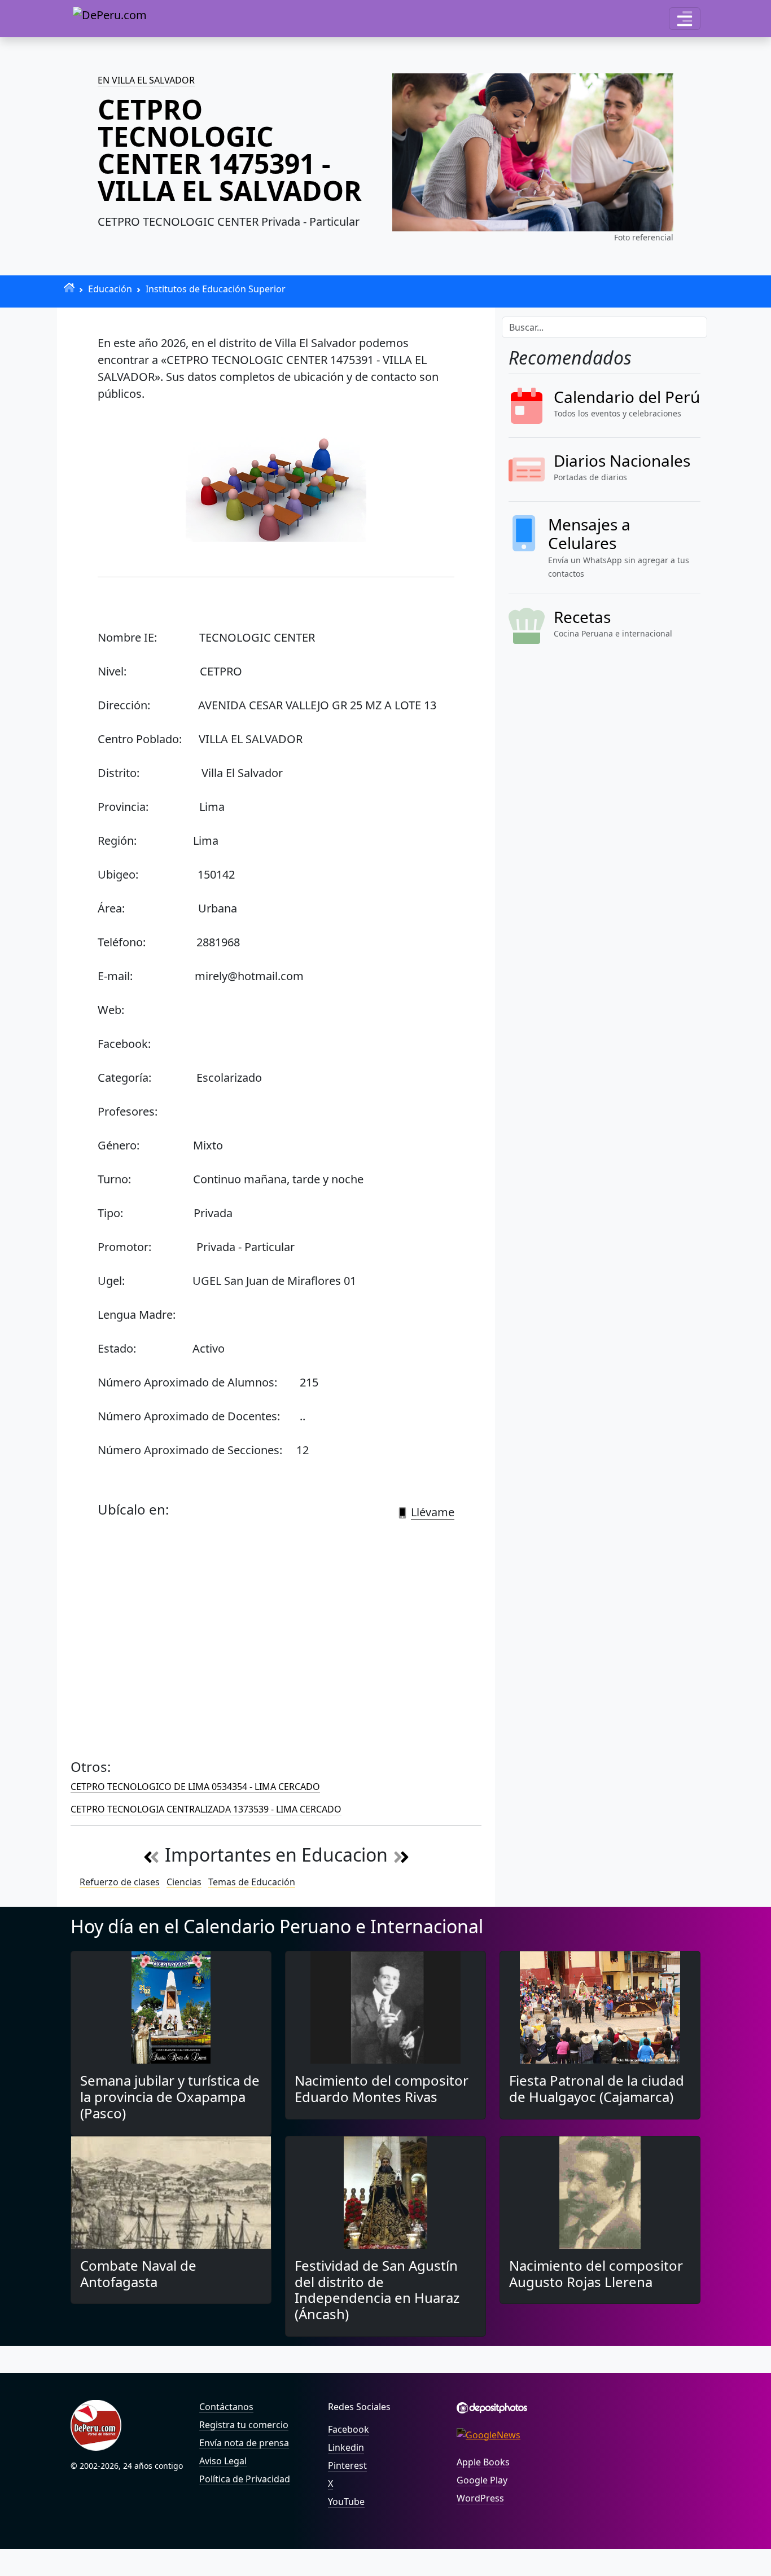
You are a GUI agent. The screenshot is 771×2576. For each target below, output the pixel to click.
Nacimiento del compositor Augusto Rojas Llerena (596, 2274)
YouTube (346, 2502)
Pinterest (347, 2465)
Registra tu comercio (244, 2425)
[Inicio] (69, 288)
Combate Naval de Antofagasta (138, 2274)
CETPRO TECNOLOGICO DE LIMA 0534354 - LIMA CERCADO (195, 1787)
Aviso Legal (223, 2461)
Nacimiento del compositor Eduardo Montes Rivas (382, 2088)
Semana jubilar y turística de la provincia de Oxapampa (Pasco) (170, 2097)
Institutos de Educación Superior (216, 289)
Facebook (349, 2429)
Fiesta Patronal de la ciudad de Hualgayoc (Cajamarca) (597, 2088)
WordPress (480, 2498)
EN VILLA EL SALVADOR (146, 80)
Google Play (482, 2480)
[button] (685, 19)
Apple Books (483, 2462)
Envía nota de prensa (244, 2443)
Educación (110, 289)
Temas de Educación (252, 1882)
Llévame (433, 1512)
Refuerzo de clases (120, 1882)
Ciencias (184, 1882)
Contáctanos (226, 2407)
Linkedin (346, 2447)
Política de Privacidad (245, 2479)
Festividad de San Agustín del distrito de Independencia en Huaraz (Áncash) (377, 2290)
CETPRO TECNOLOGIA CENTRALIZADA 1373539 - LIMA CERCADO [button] (206, 1809)
